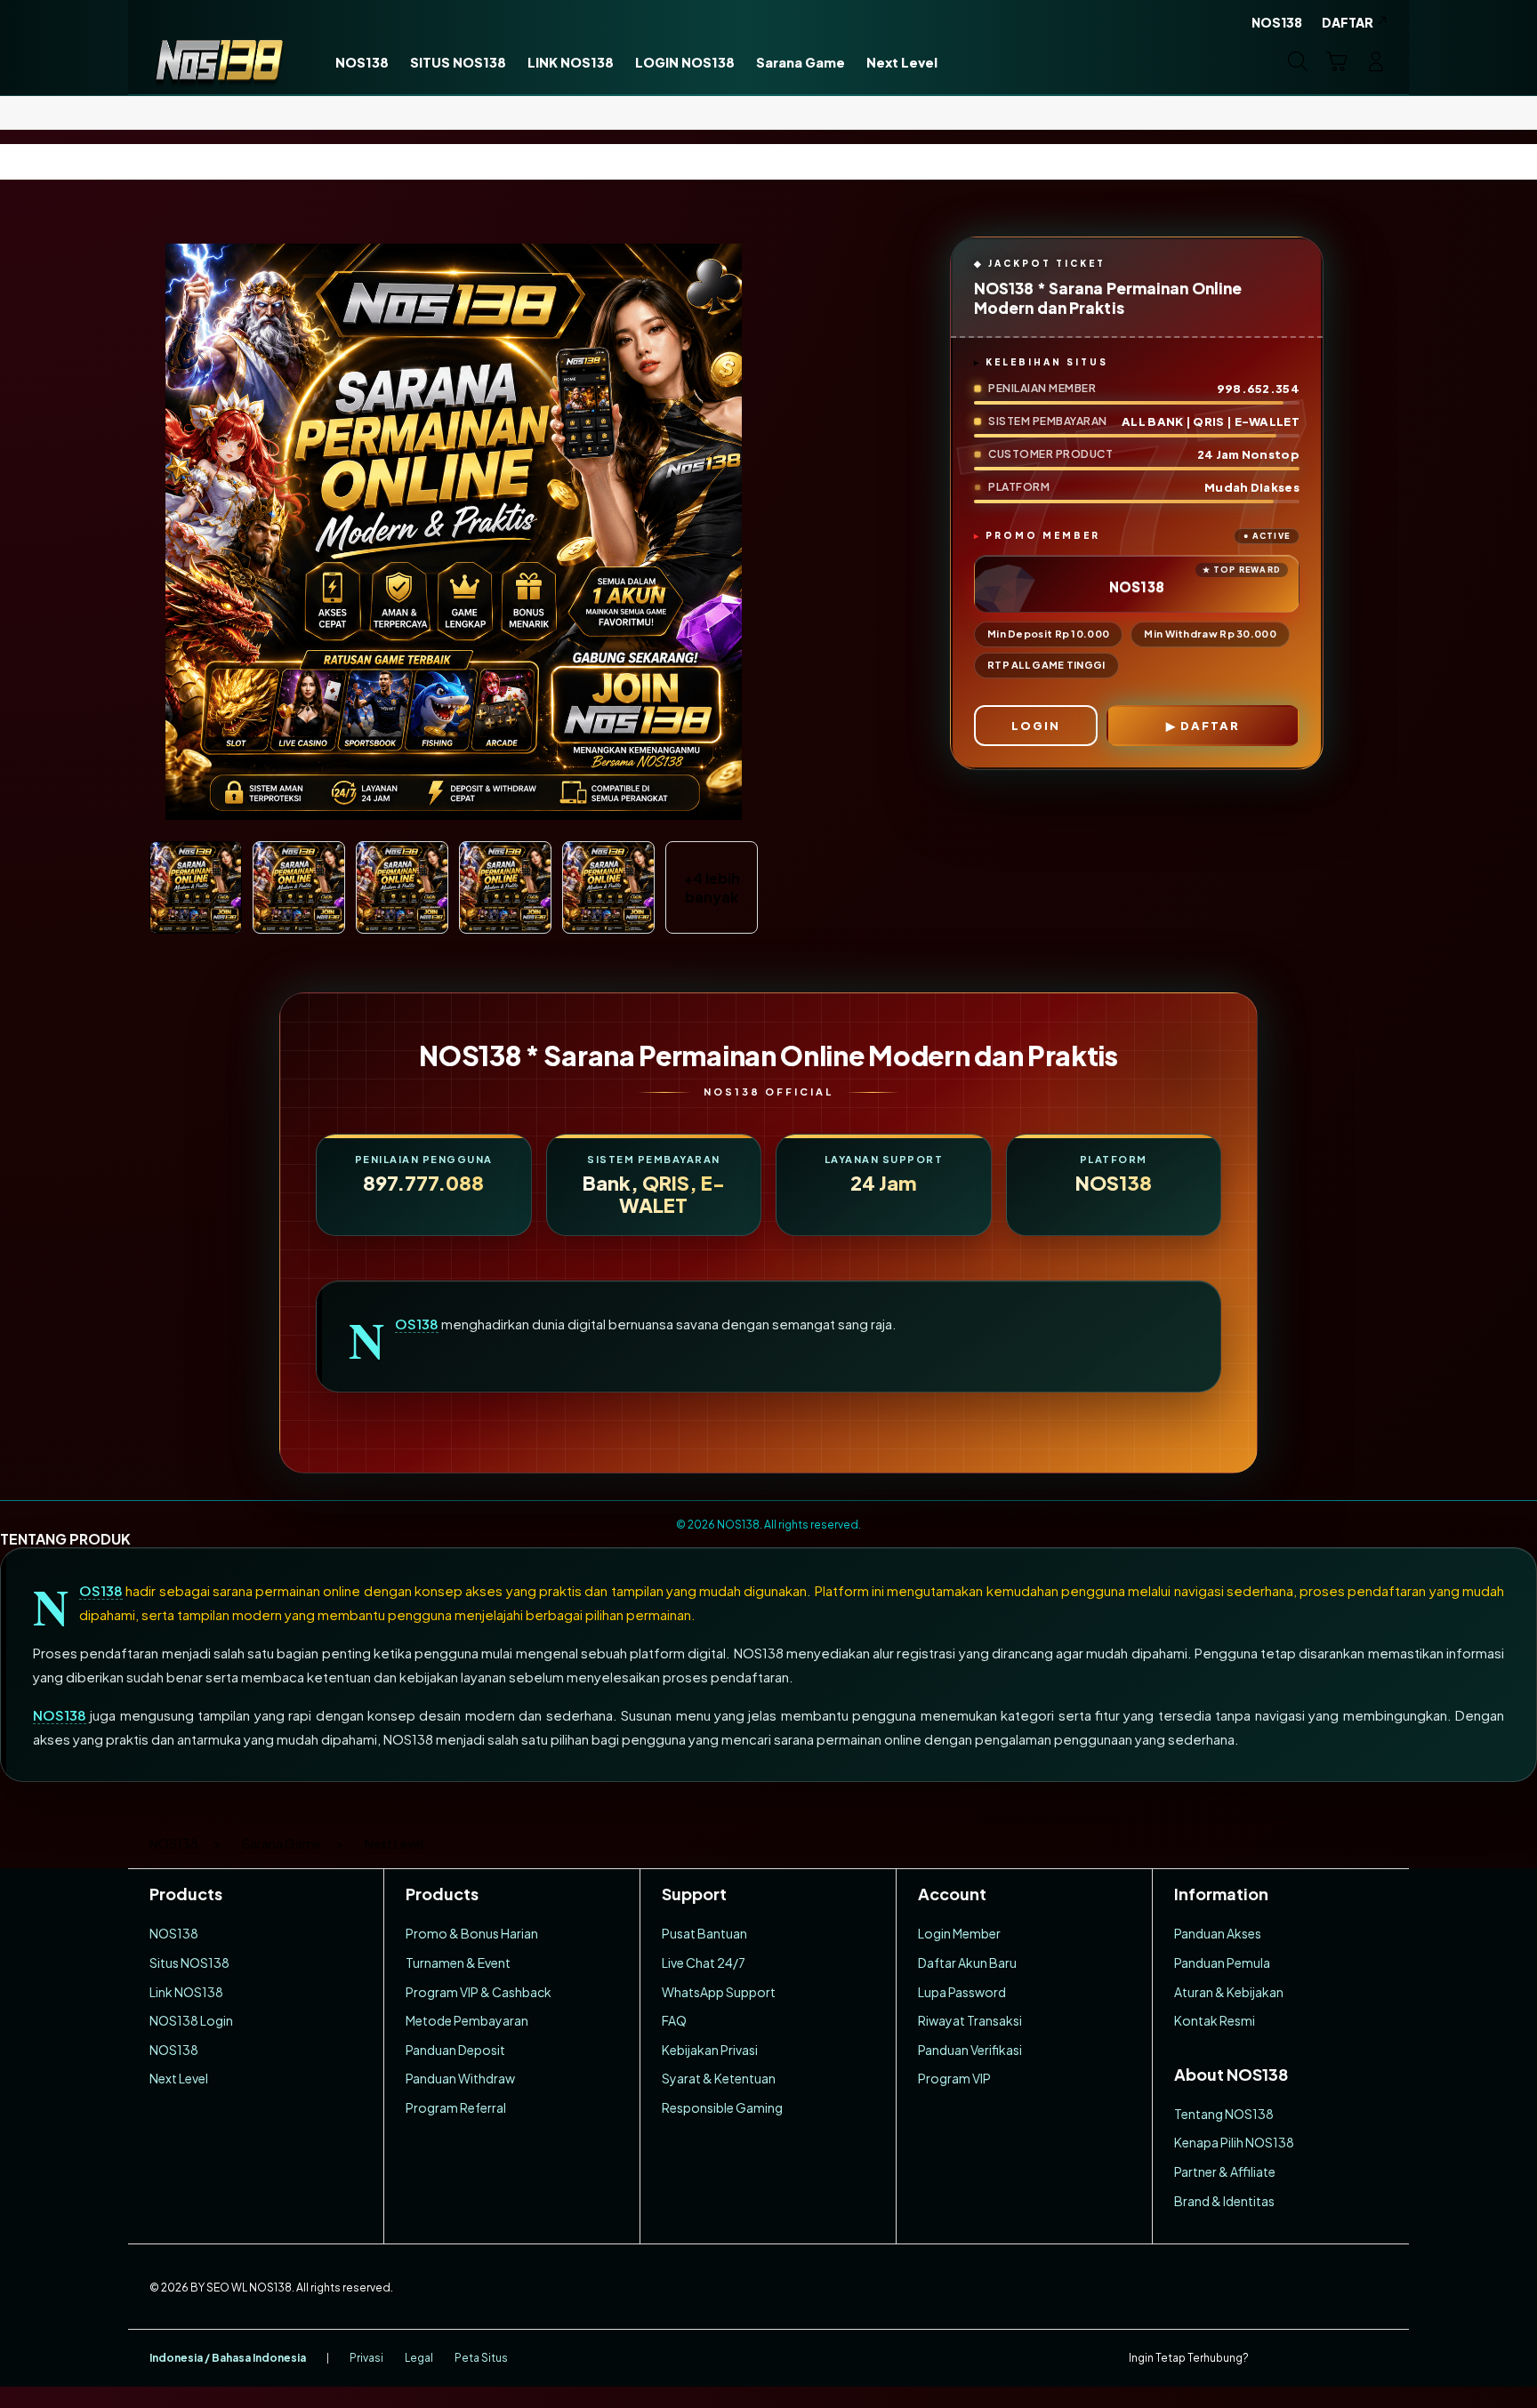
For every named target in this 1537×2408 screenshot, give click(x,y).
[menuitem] (362, 63)
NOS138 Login (191, 2020)
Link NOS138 (186, 1992)
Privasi (366, 2358)
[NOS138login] (219, 61)
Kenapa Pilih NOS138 (1234, 2142)
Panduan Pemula (1222, 1963)
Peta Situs (481, 2358)
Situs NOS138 (189, 1963)
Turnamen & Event (458, 1963)
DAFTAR (1210, 726)
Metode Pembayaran (467, 2020)
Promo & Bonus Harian (472, 1933)
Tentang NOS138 (1224, 2114)
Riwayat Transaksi (970, 2020)
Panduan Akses (1218, 1933)
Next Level (179, 2078)
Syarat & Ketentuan (719, 2078)
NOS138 (417, 1324)
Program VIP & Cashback (479, 1992)
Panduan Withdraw (460, 2078)
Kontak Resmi (1215, 2020)
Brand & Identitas (1224, 2201)
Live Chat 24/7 (704, 1963)
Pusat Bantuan (704, 1933)
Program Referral (456, 2107)
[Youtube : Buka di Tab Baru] (1377, 2358)
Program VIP (954, 2078)
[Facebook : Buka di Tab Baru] (1273, 2358)
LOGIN (1036, 726)
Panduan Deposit (455, 2050)
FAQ (674, 2020)
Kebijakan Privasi (710, 2050)
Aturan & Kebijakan (1229, 1992)
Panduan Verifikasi (970, 2050)
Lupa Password (962, 1992)
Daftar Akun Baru (967, 1963)
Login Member (959, 1933)
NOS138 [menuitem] (1277, 22)
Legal (419, 2358)
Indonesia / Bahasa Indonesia (228, 2358)
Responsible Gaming (722, 2107)
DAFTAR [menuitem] (1348, 22)
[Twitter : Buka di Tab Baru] (1308, 2358)
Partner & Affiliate (1225, 2171)
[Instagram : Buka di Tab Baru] (1342, 2358)
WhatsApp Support (719, 1992)
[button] (1337, 61)
